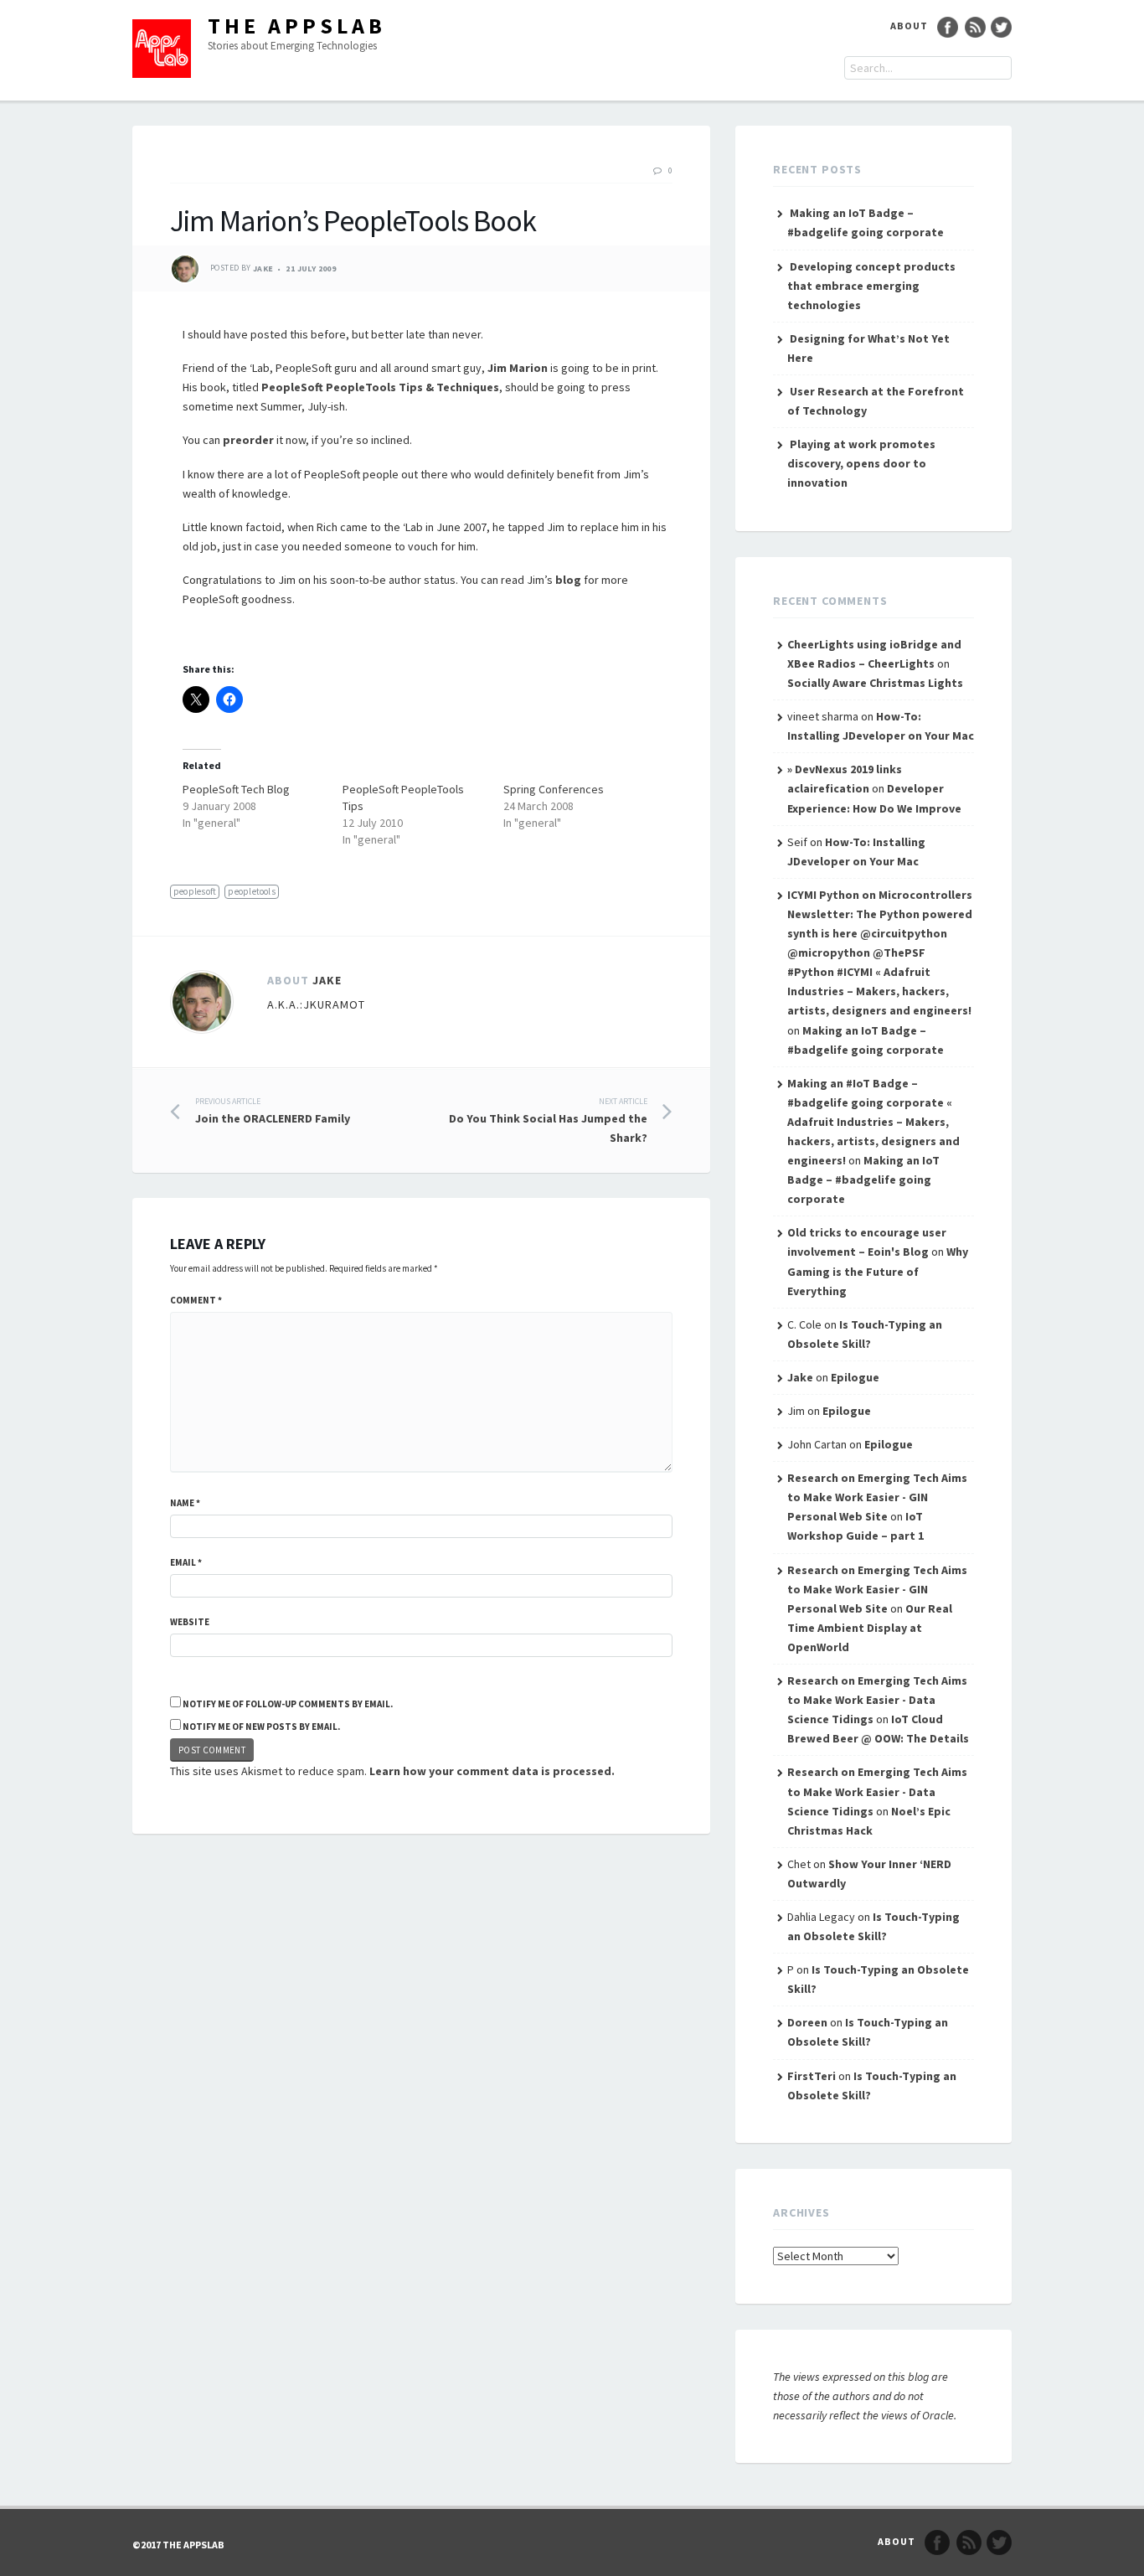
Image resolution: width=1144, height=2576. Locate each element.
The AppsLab (297, 26)
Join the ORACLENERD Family (273, 1111)
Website (190, 1622)
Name (185, 1503)
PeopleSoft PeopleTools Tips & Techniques (380, 387)
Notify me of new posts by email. (261, 1727)
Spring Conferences (554, 789)
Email (186, 1562)
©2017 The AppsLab (178, 2545)
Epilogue (855, 1377)
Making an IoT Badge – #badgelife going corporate (863, 1180)
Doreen (807, 2022)
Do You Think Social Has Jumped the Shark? (548, 1120)
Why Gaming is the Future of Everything (878, 1271)
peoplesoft (195, 891)
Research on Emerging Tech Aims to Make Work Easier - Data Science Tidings (877, 1700)
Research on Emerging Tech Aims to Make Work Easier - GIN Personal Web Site (877, 1497)
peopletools (251, 891)
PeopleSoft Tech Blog (236, 789)
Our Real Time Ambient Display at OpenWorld (870, 1628)
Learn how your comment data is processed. (492, 1771)
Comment (196, 1300)
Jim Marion (518, 368)
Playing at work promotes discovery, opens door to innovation (861, 463)
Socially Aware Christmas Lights (875, 683)
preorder (248, 440)
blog (568, 580)
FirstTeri (812, 2076)
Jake (263, 268)
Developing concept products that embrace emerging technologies (871, 286)
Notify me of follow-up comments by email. (288, 1704)
